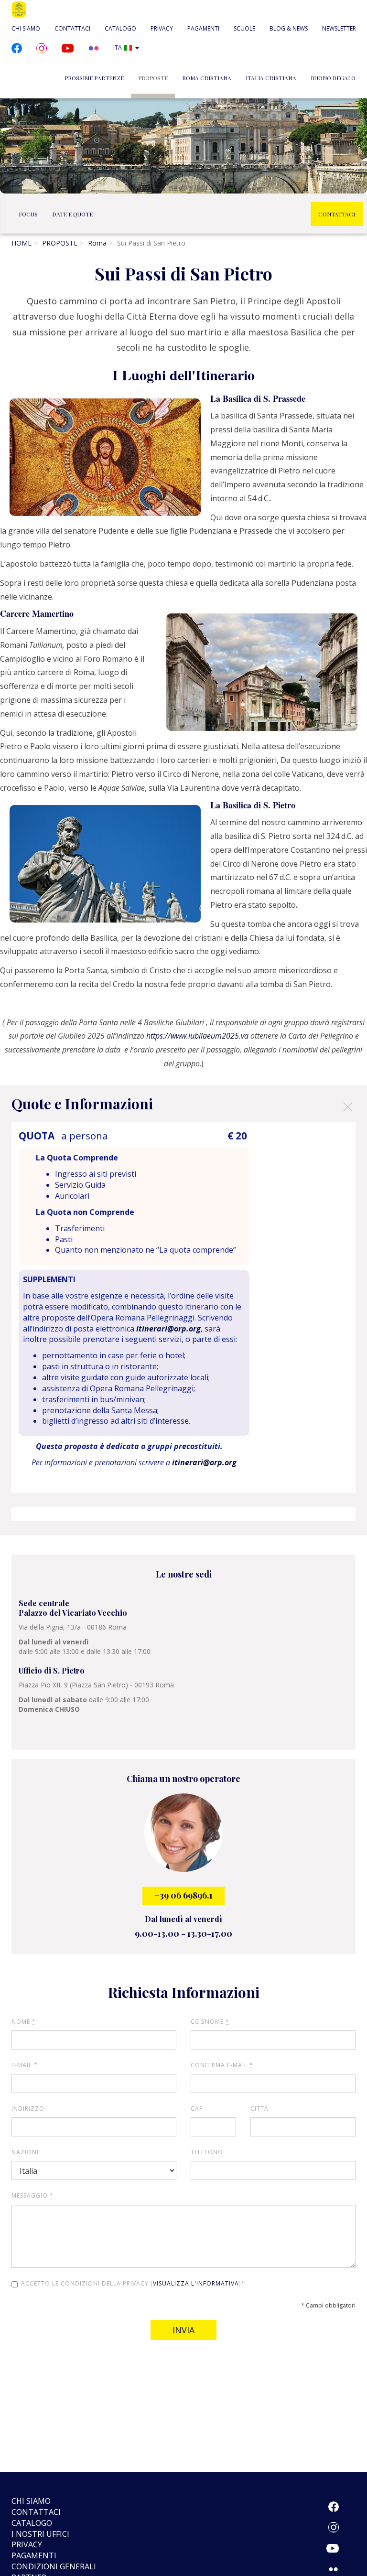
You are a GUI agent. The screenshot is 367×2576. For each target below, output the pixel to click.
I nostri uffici (40, 2534)
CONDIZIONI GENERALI (54, 2566)
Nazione (26, 2152)
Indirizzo (28, 2109)
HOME (22, 243)
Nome (24, 2022)
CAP (197, 2109)
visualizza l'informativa (196, 2283)
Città (259, 2109)
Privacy (162, 28)
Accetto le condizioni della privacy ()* (133, 2283)
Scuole (244, 28)
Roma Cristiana (207, 78)
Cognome (210, 2022)
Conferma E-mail (222, 2065)
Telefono (207, 2152)
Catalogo (120, 28)
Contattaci (72, 28)
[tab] (183, 1104)
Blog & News (289, 28)
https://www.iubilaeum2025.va (197, 1036)
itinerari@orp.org (168, 1329)
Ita (118, 48)
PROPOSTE (153, 78)
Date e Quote (72, 214)
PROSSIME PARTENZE (94, 78)
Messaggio (32, 2195)
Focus (28, 214)
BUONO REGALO (333, 78)
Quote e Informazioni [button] (183, 1106)
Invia (183, 2330)
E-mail (25, 2065)
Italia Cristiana (271, 78)
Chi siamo (26, 28)
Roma (97, 243)
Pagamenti (203, 28)
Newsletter (339, 28)
